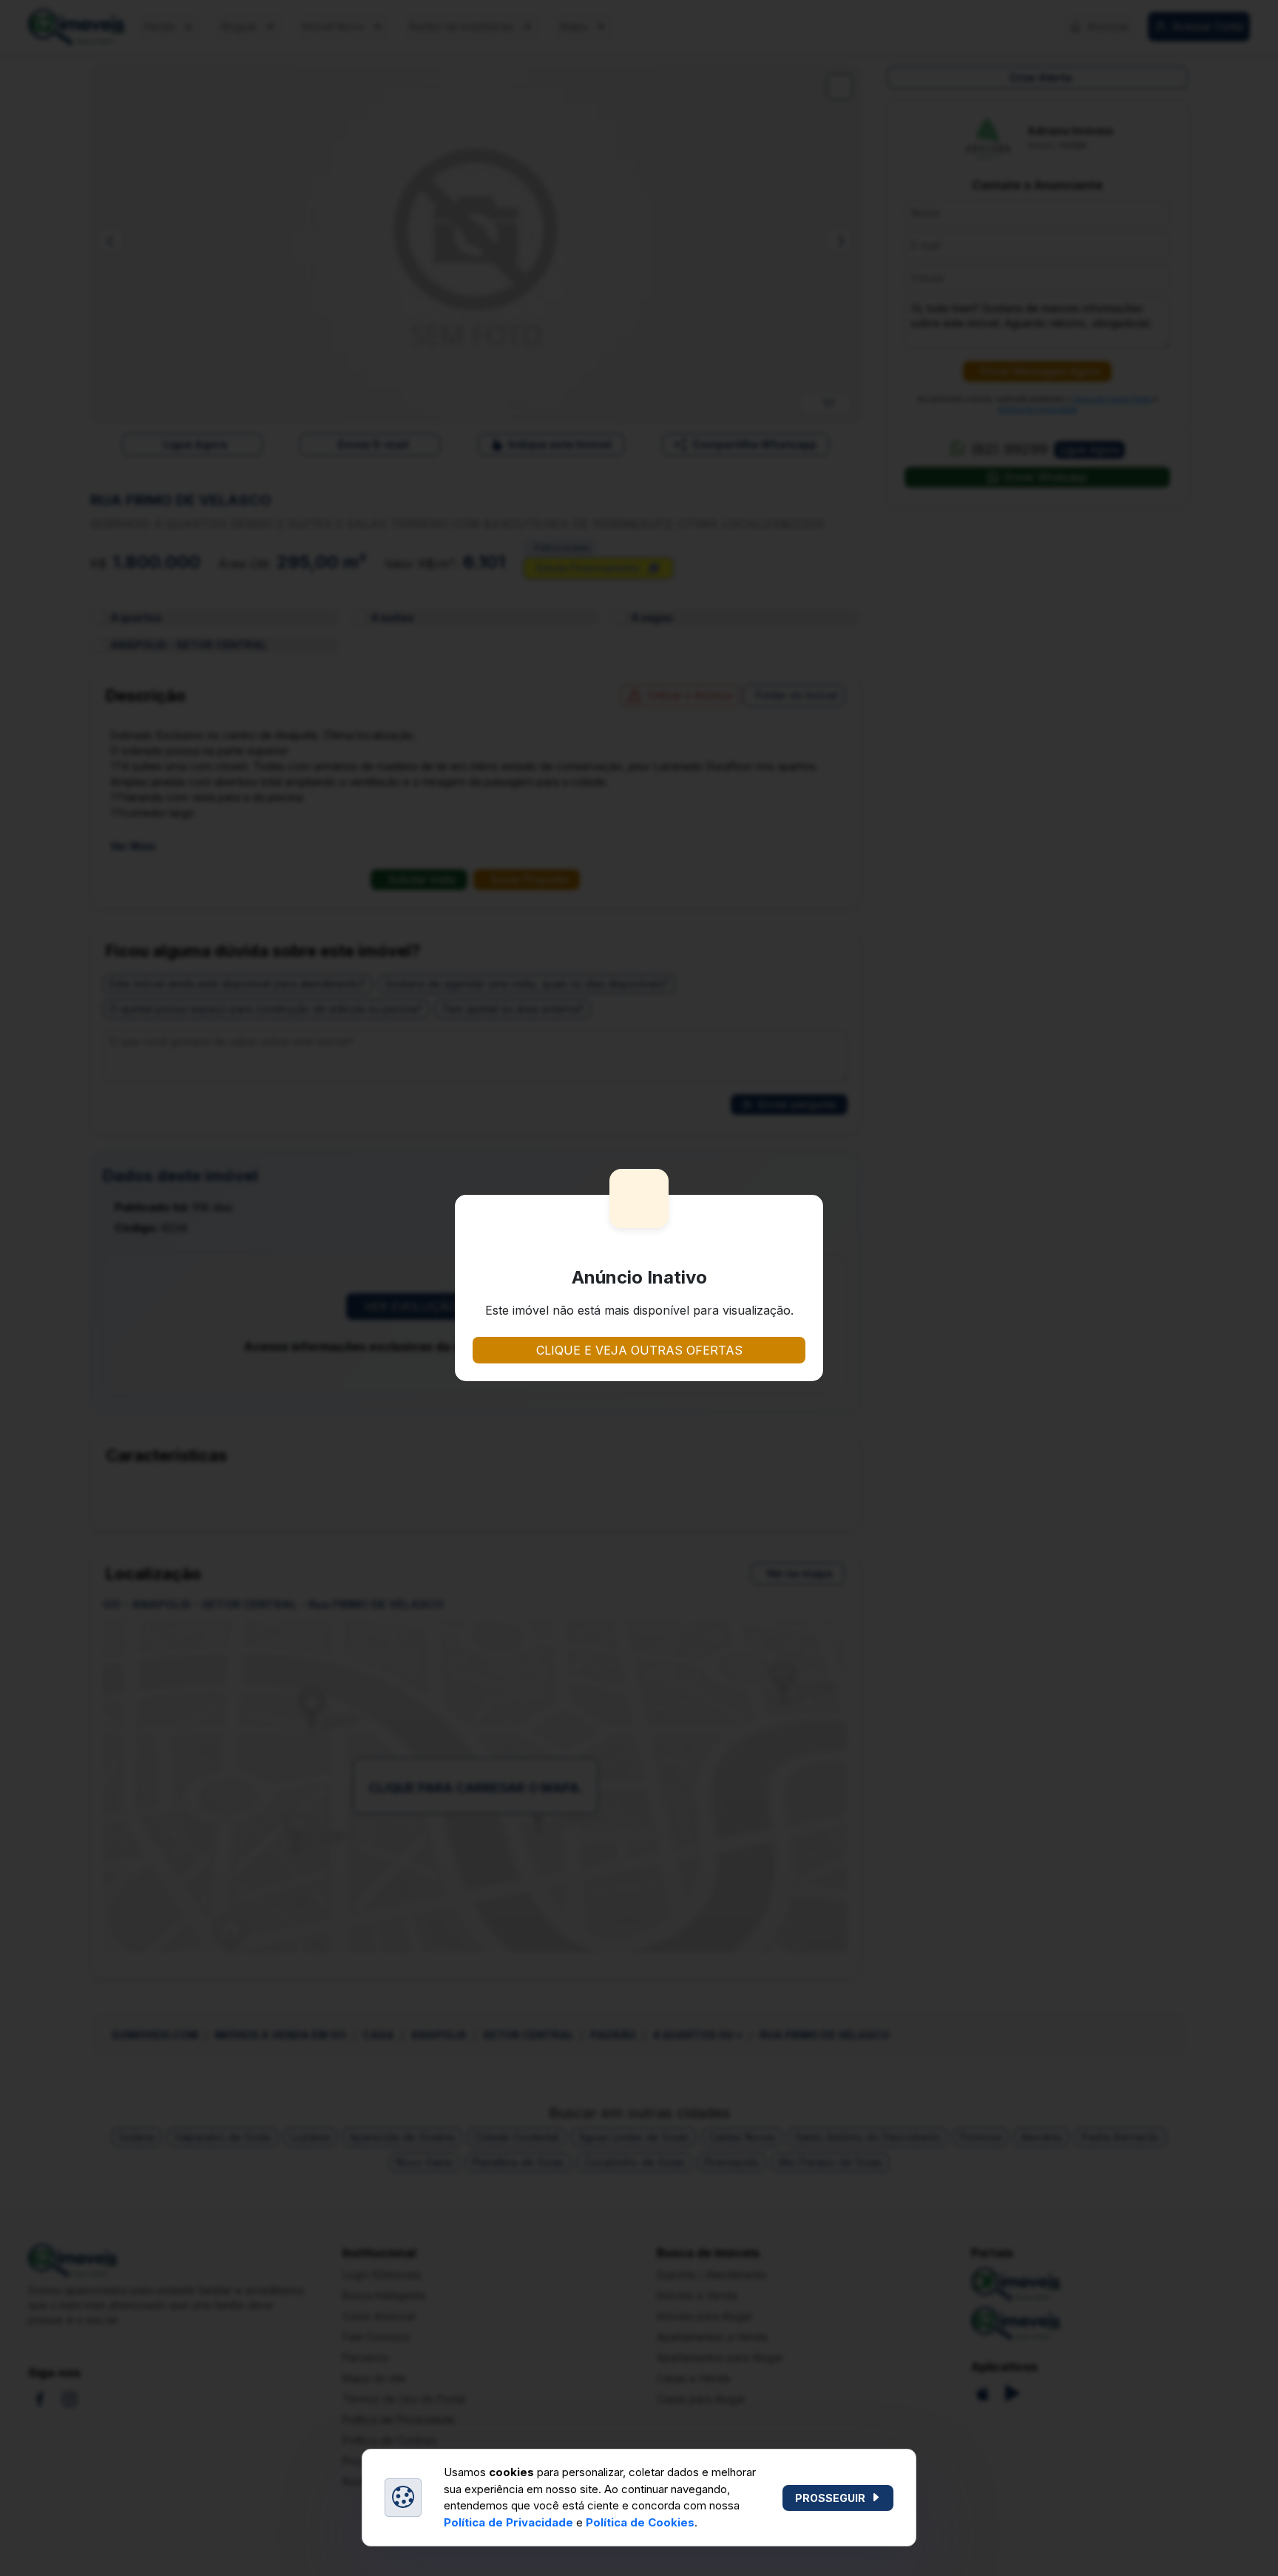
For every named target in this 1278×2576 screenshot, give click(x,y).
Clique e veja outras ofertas (639, 1350)
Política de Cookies (640, 2522)
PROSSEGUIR (830, 2498)
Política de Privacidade (508, 2522)
